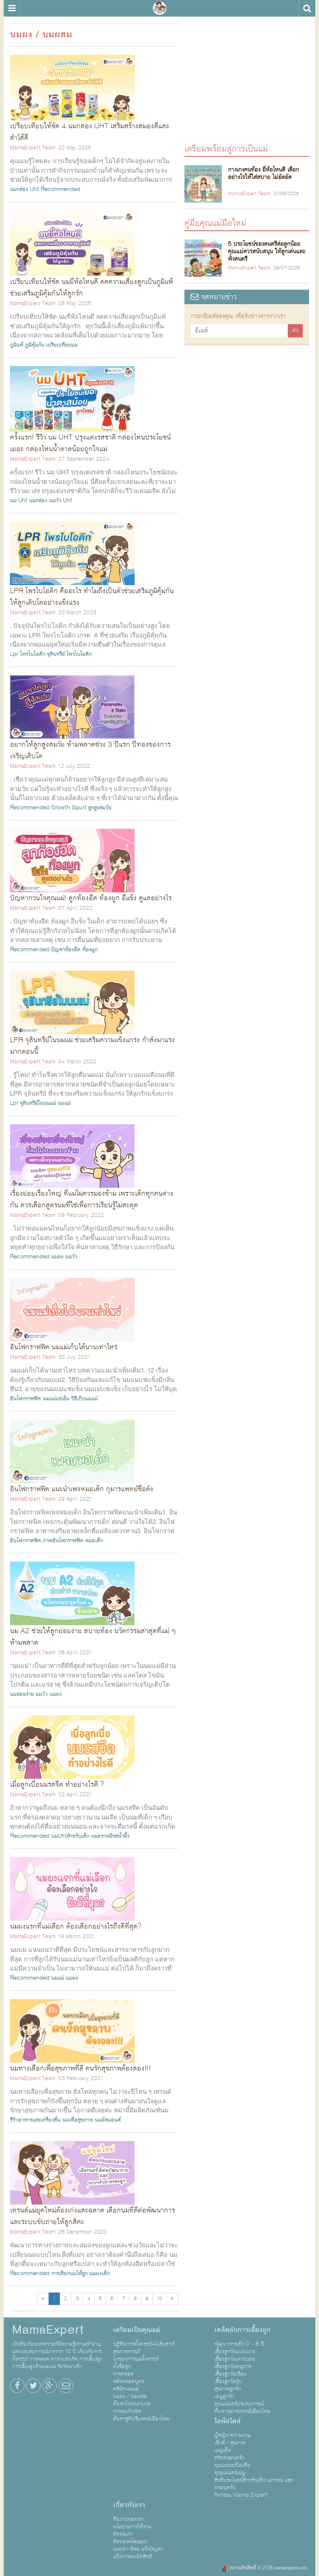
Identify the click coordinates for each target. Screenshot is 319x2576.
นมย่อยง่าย (22, 1694)
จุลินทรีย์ (56, 654)
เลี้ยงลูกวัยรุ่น (228, 2381)
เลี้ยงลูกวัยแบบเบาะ (235, 2351)
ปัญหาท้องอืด (66, 950)
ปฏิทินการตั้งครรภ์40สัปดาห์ (144, 2344)
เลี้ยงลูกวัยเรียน (230, 2374)
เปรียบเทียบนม (62, 345)
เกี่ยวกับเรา (129, 2505)
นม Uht (19, 501)
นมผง (57, 1257)
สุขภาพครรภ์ (126, 2351)
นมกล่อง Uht (25, 189)
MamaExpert (159, 8)
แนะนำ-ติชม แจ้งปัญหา (138, 2549)
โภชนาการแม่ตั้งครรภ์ (136, 2359)
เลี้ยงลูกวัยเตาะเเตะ (235, 2359)
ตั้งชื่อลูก (122, 2366)
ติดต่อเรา (123, 2534)
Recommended (60, 189)
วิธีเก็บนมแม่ (84, 1399)
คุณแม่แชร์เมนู (230, 2473)
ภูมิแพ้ (17, 345)
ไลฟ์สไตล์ (227, 2421)
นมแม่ (64, 1103)
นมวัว (71, 1257)
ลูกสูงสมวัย (100, 808)
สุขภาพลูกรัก (228, 2389)
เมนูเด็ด (223, 2450)
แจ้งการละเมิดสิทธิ (133, 2556)
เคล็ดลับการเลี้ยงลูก (243, 2330)
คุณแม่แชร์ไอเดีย (232, 2465)
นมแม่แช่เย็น (56, 1399)
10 (159, 2299)
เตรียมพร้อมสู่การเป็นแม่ (226, 148)
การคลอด (123, 2374)
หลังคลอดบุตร (128, 2381)
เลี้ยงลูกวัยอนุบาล (233, 2366)
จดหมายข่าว (218, 297)
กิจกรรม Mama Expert (241, 2495)
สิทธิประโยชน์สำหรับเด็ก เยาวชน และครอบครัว (254, 2484)
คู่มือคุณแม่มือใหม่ (215, 223)
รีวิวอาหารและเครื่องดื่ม (35, 2120)
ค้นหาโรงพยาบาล (132, 2404)
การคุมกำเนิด (127, 2411)
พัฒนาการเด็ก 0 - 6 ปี (239, 2344)
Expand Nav (12, 8)
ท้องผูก (90, 950)
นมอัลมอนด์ (108, 2120)
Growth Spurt (69, 808)
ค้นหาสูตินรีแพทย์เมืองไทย (141, 2419)
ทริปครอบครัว (229, 2458)
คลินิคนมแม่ (126, 2389)
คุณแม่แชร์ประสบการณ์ (239, 2404)
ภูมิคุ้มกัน (35, 345)
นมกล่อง (38, 501)
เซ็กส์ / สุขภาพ (230, 2443)
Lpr (14, 1103)
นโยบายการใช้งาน (132, 2527)
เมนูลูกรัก (224, 2396)
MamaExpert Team (33, 148)
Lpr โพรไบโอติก (28, 654)
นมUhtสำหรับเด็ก (70, 1836)
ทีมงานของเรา (128, 2519)
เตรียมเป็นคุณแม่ (136, 2330)
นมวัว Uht (61, 501)
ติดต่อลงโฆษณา (130, 2542)
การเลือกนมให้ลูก (69, 2273)
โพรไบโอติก (79, 654)
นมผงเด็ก (99, 2273)
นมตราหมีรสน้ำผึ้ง (110, 1836)
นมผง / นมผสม (130, 2396)
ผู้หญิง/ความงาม (232, 2435)
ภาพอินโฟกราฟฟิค (63, 1541)
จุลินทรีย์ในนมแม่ (38, 1103)
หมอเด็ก (94, 1541)
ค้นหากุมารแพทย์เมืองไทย (242, 2411)
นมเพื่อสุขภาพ (78, 2120)
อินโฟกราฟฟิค (26, 1399)
